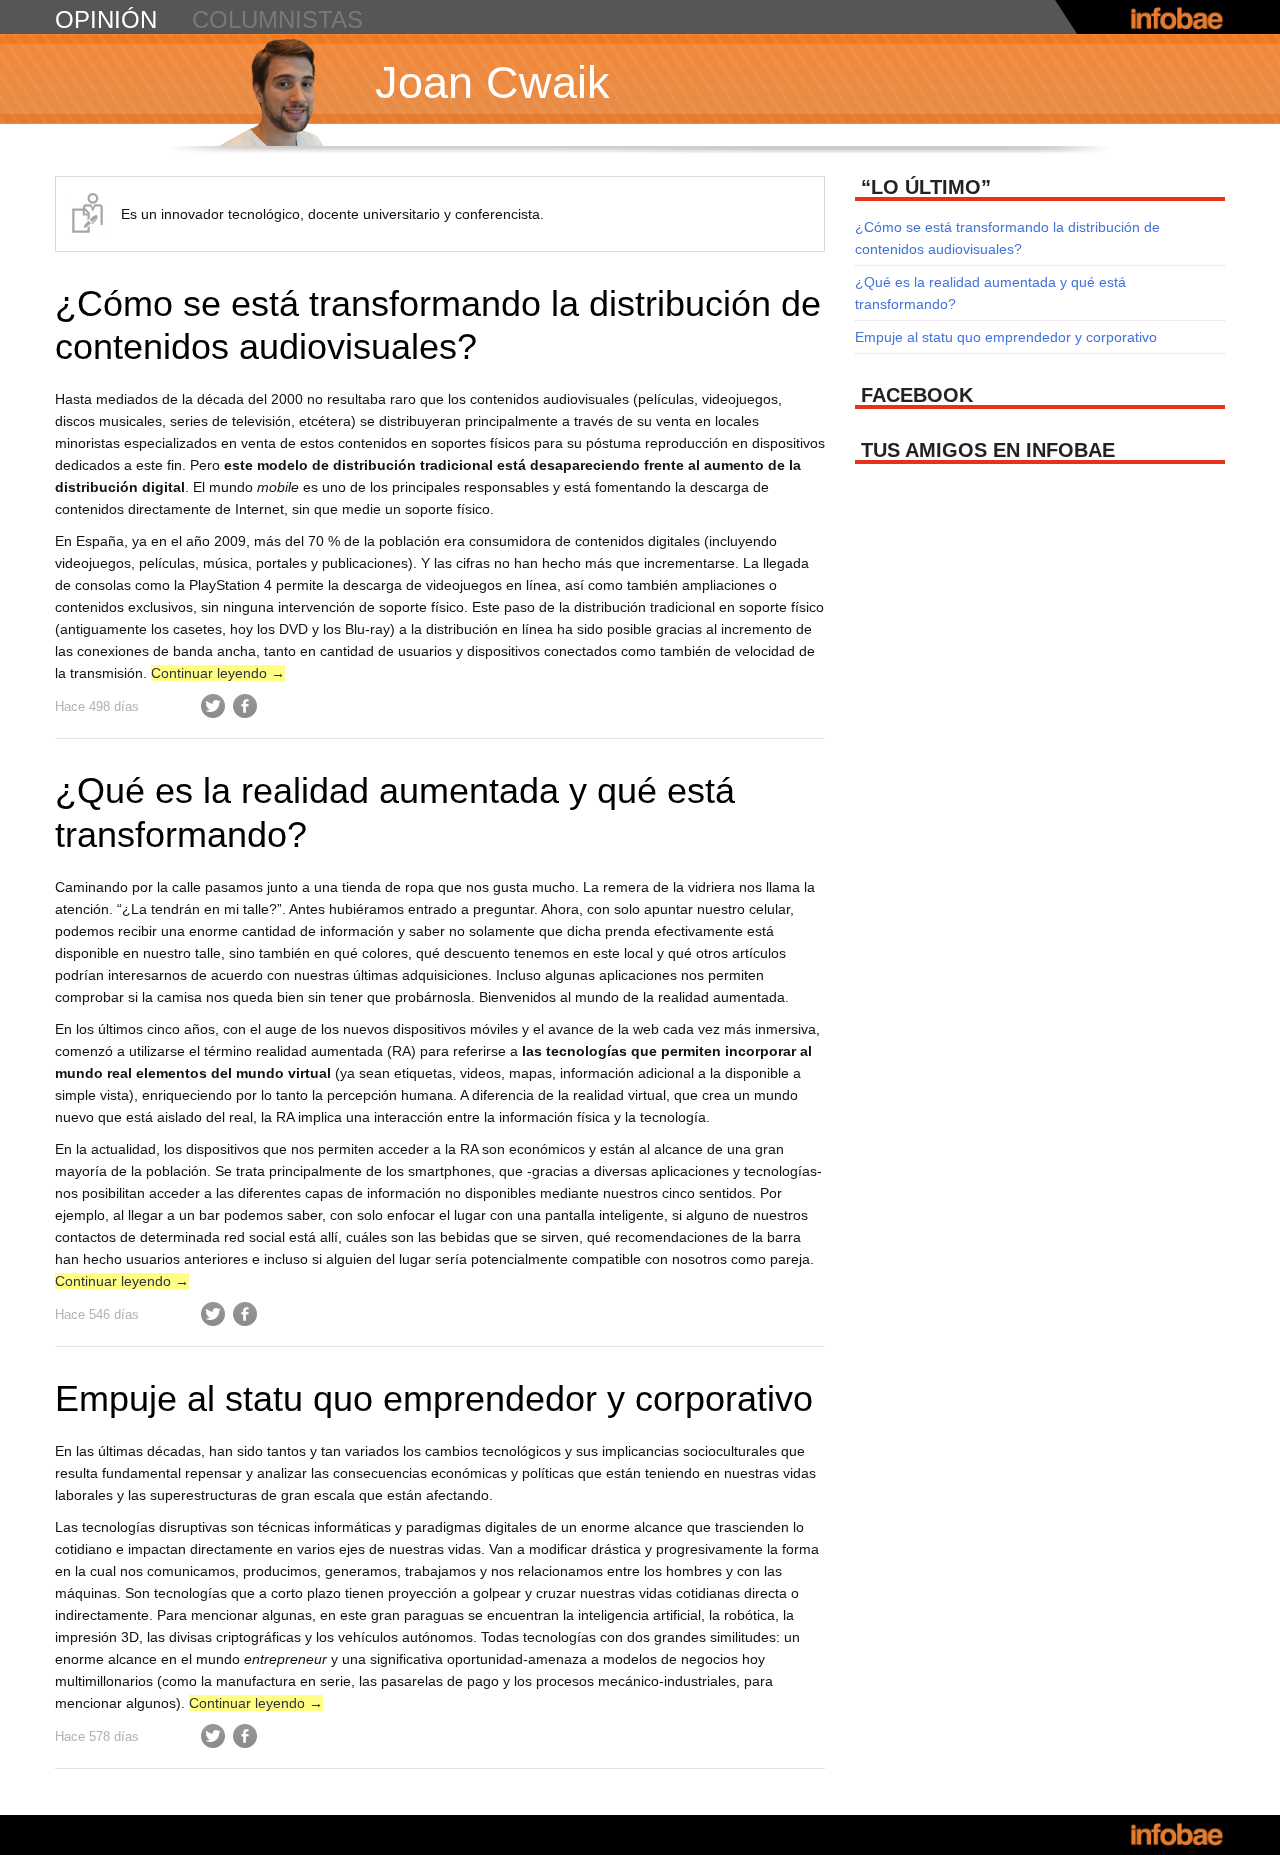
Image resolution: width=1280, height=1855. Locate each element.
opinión (106, 19)
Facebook (245, 706)
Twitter (213, 706)
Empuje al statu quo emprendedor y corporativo (434, 1398)
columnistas (277, 19)
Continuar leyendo (218, 673)
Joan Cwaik (492, 82)
